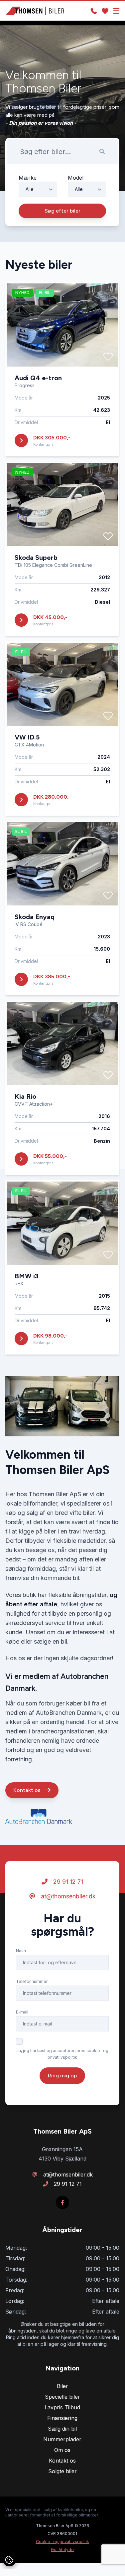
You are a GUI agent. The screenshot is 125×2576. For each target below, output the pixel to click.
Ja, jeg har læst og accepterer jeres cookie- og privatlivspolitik (62, 2054)
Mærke (28, 178)
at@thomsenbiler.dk (67, 1896)
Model (76, 178)
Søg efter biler (62, 211)
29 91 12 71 (67, 1882)
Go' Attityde (62, 2550)
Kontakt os (28, 1790)
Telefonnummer (32, 1981)
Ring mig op (62, 2076)
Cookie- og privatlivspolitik (62, 2542)
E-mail (22, 2012)
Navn (21, 1951)
